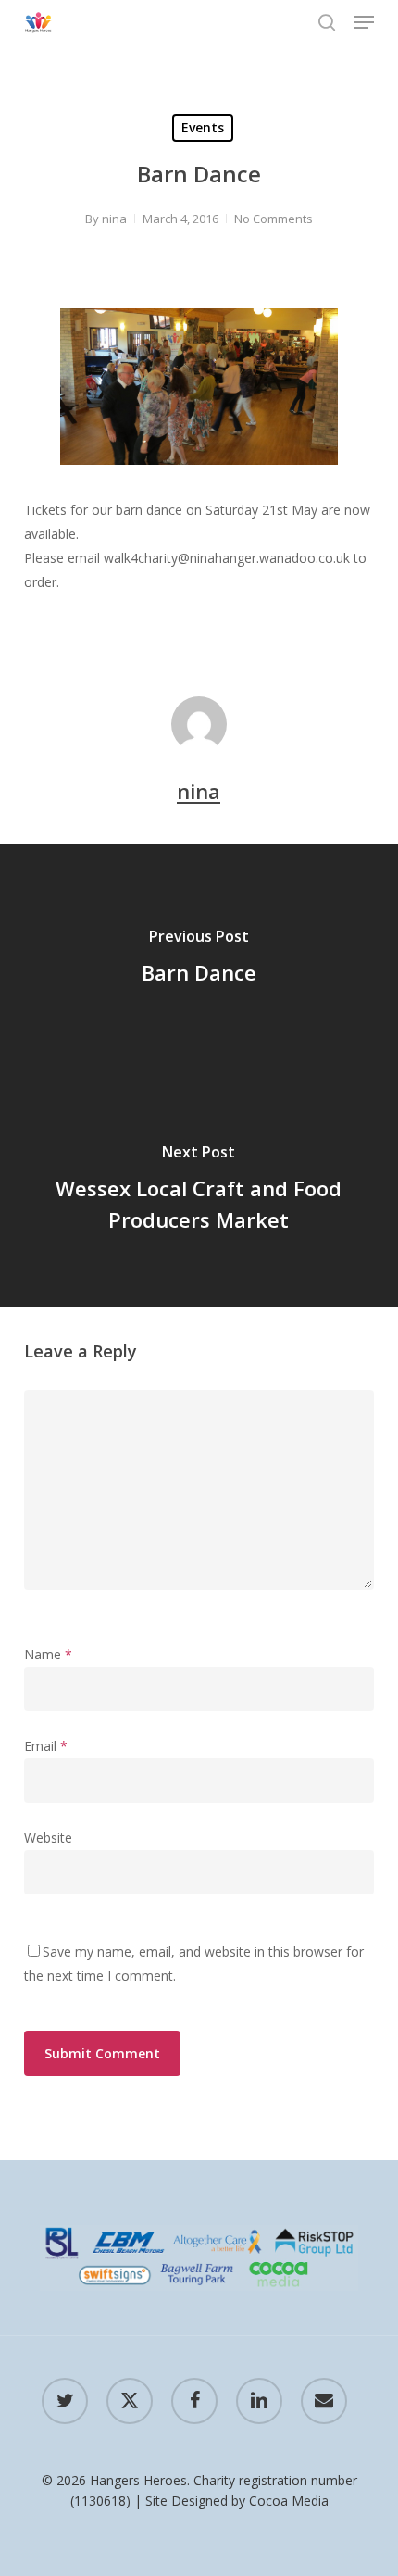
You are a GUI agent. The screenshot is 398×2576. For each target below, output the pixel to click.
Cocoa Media (289, 2501)
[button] (364, 22)
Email (46, 1746)
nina (114, 219)
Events (203, 127)
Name (48, 1654)
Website (48, 1838)
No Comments (274, 219)
